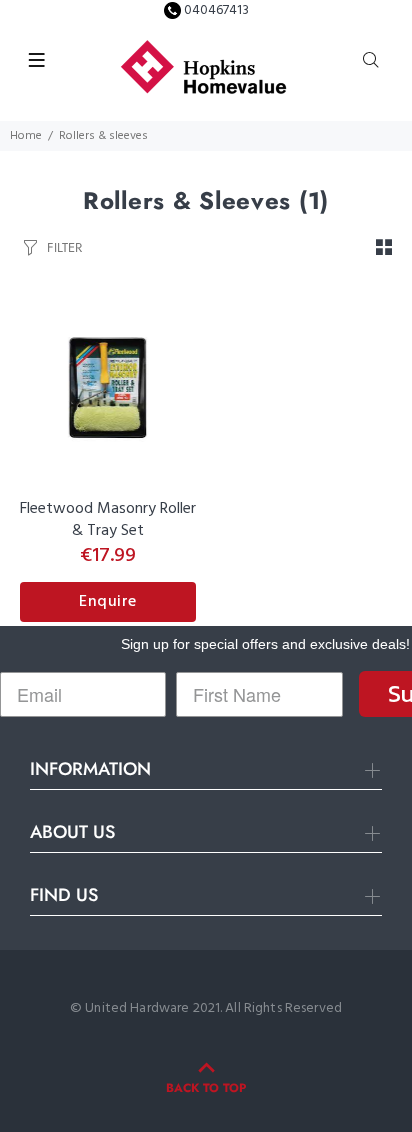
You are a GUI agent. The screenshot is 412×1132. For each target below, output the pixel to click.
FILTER (64, 247)
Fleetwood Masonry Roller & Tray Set (108, 520)
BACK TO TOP (206, 1088)
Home (26, 136)
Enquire (108, 602)
